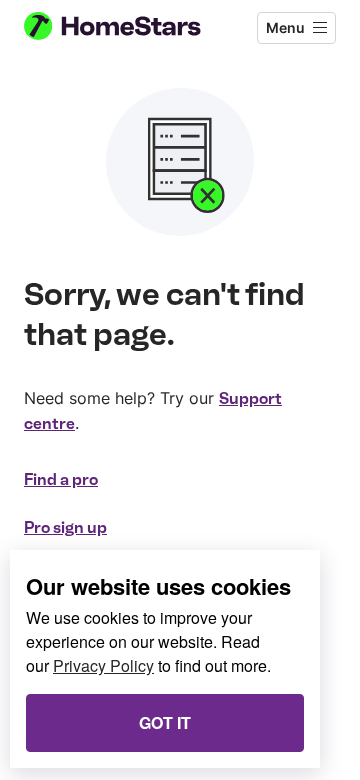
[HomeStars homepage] (129, 28)
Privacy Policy (103, 665)
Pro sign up (65, 527)
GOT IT (165, 722)
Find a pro (61, 479)
